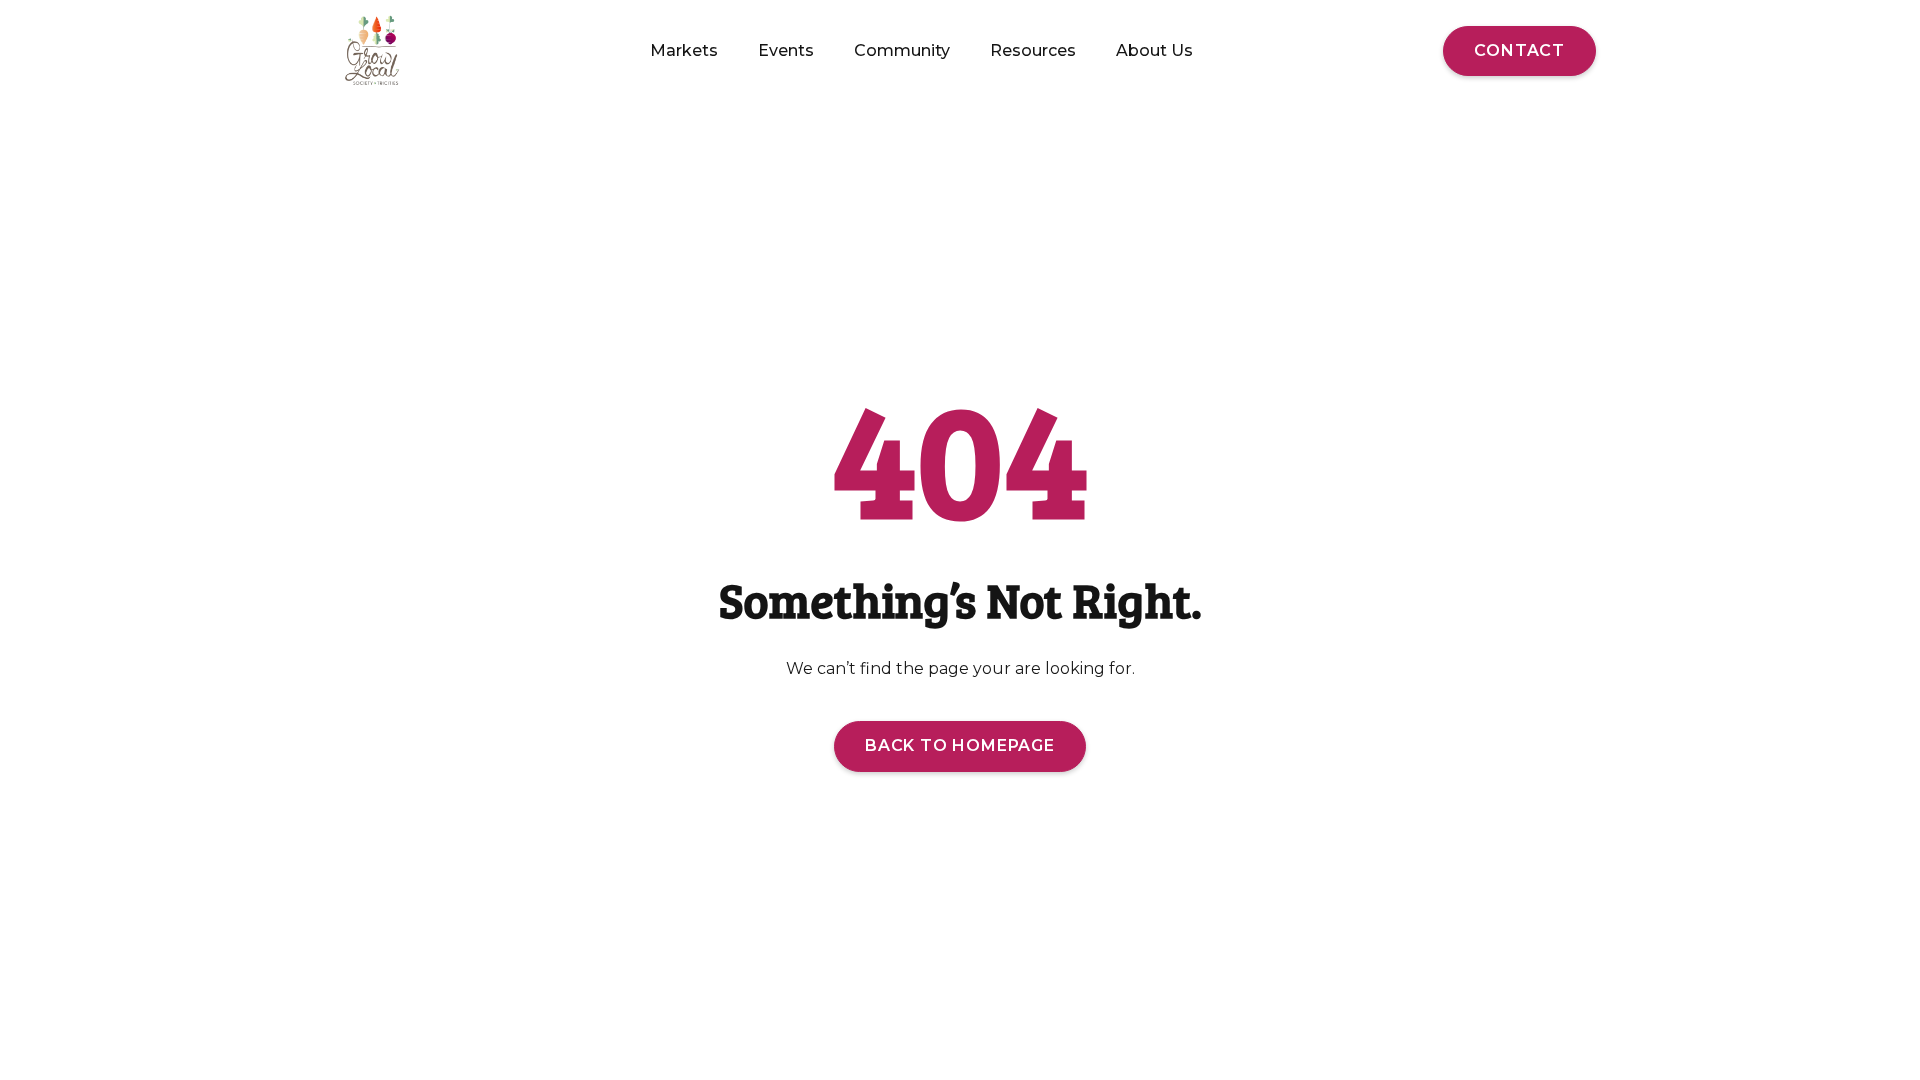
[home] (374, 51)
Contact (1519, 50)
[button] (684, 51)
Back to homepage (960, 745)
